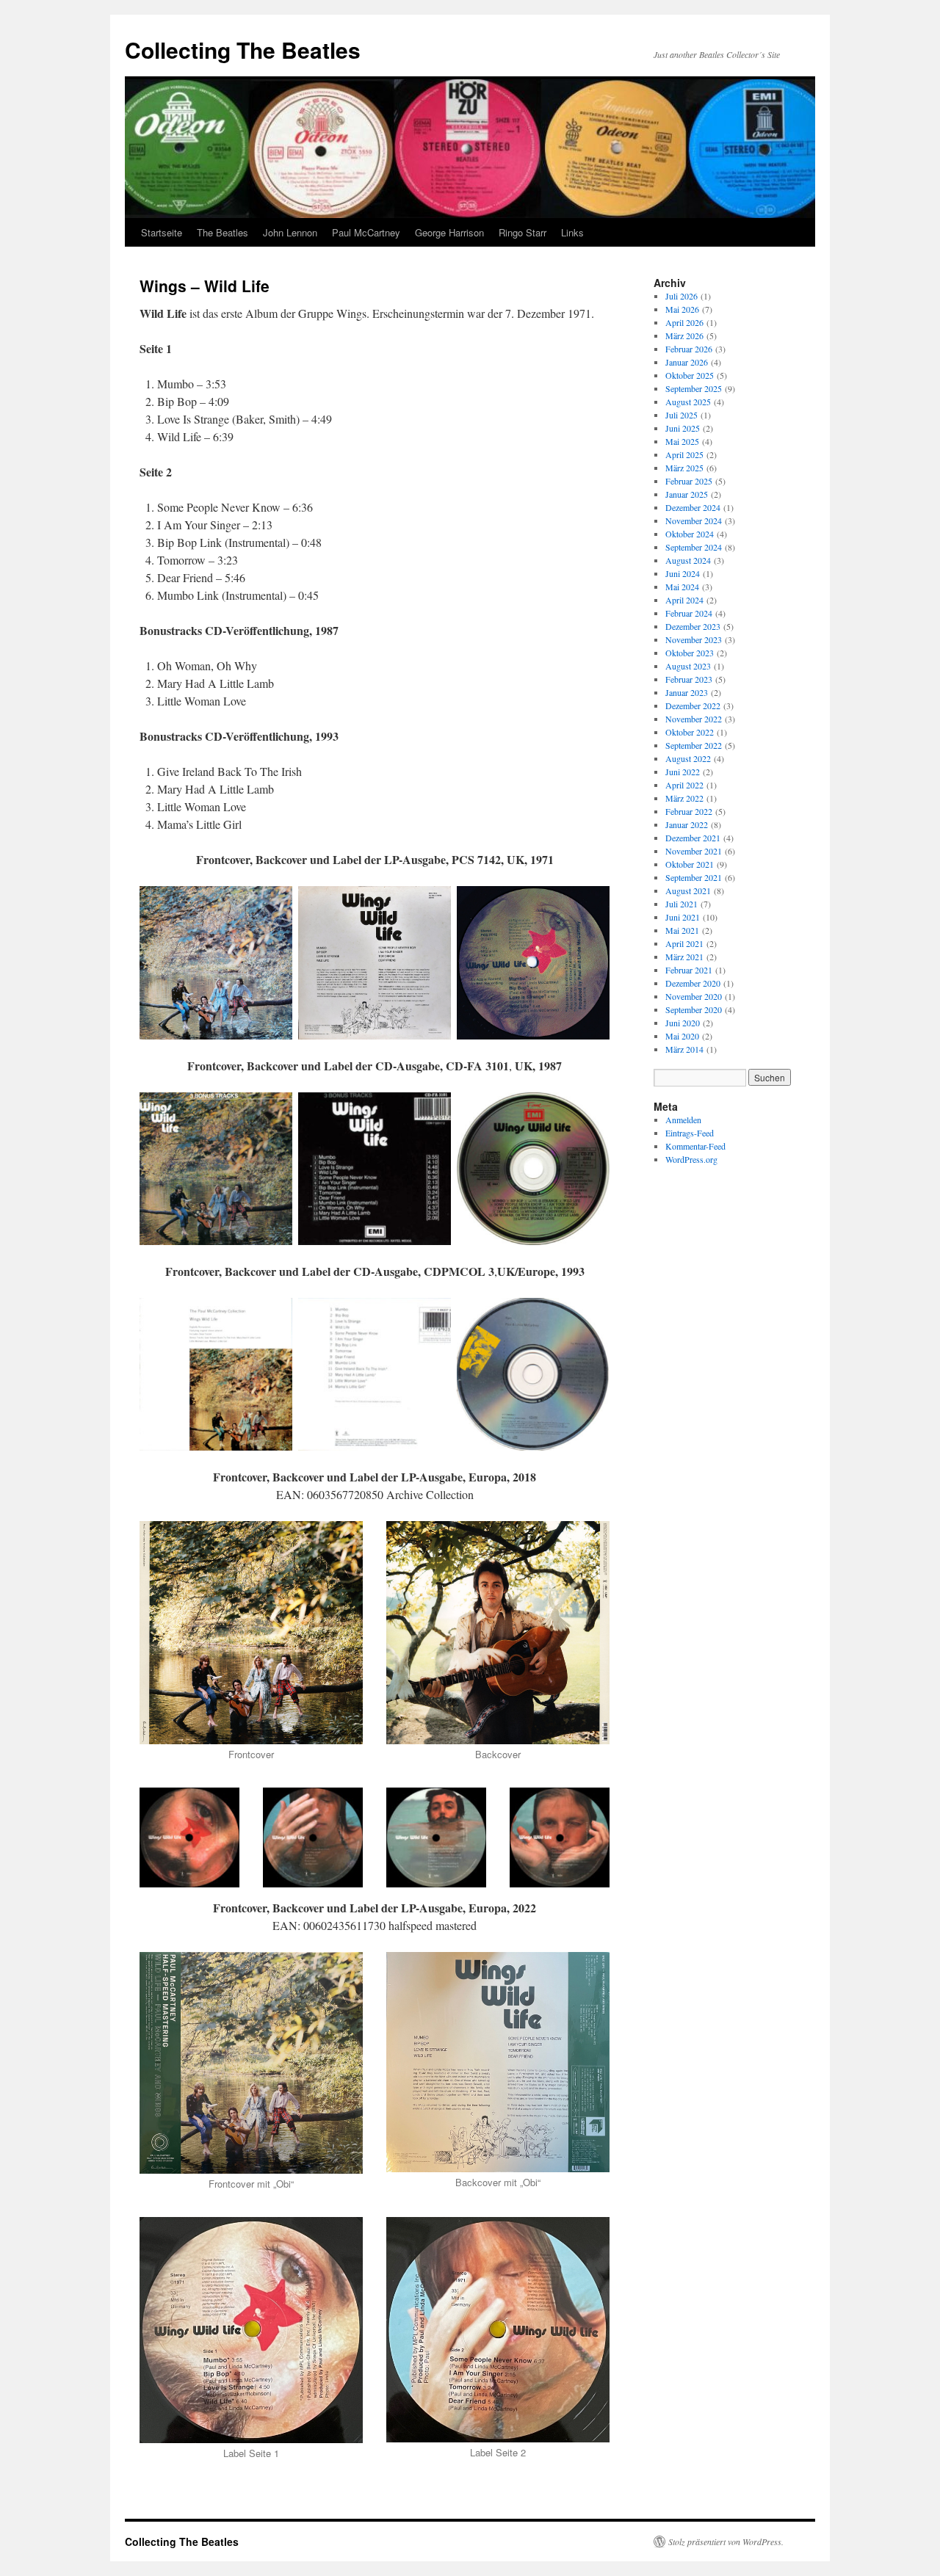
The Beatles (223, 232)
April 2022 (684, 785)
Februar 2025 (689, 481)
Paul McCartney (366, 232)
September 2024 (694, 547)
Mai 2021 (682, 930)
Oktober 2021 (690, 864)
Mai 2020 (682, 1036)
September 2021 (694, 877)
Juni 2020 (683, 1023)
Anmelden (683, 1120)
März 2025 (684, 468)
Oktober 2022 (690, 732)
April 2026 (684, 322)
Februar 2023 (689, 679)
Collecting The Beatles (243, 50)
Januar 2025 (687, 494)
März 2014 (684, 1049)
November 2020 (694, 996)
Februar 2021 (689, 970)
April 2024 (684, 600)
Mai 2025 (682, 441)
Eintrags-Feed (690, 1133)
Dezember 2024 (693, 507)
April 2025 (684, 454)
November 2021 (694, 851)
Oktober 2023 (690, 653)
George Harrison (449, 232)
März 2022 (684, 798)
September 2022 (694, 745)
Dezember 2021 (693, 838)
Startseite (162, 232)
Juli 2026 (681, 296)
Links (572, 232)
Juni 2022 (683, 772)
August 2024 (688, 560)
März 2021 (684, 957)
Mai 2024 (682, 587)
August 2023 (688, 666)
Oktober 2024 (690, 534)
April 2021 (684, 943)
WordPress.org (691, 1159)
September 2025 (694, 388)
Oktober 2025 (690, 375)
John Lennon (290, 232)
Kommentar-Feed (695, 1146)
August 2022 (688, 758)
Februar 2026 (689, 349)
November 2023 (694, 639)
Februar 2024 (689, 613)
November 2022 (694, 719)
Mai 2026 (682, 309)
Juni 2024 (683, 573)
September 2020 (694, 1009)
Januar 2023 (687, 692)
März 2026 (684, 335)
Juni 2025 (683, 428)
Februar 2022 (689, 811)
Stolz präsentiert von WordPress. (726, 2541)
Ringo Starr (523, 232)
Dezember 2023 (693, 626)
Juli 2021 (681, 904)
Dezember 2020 (693, 983)
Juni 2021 (683, 917)
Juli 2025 (681, 415)
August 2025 (688, 402)
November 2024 (694, 520)
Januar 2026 (687, 362)
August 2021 (688, 890)
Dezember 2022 (693, 705)
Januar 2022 (687, 824)
